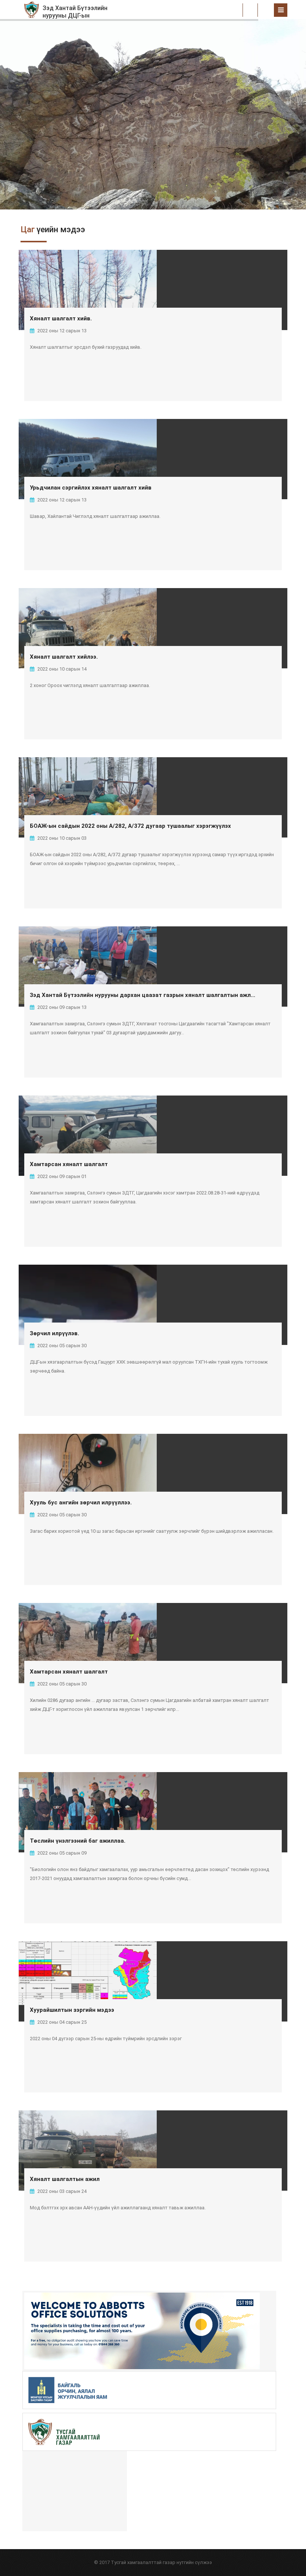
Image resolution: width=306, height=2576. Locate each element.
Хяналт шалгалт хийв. (61, 318)
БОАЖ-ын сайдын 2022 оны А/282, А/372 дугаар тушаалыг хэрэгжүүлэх (130, 826)
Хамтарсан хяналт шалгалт (69, 1164)
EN (266, 10)
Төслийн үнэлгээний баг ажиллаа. (78, 1841)
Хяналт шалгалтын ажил (65, 2179)
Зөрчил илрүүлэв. (54, 1333)
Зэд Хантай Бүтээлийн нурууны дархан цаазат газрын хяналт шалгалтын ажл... (143, 995)
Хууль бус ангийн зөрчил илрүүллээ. (81, 1503)
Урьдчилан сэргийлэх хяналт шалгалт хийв (91, 488)
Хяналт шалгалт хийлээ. (64, 657)
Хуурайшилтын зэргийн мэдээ (72, 2010)
